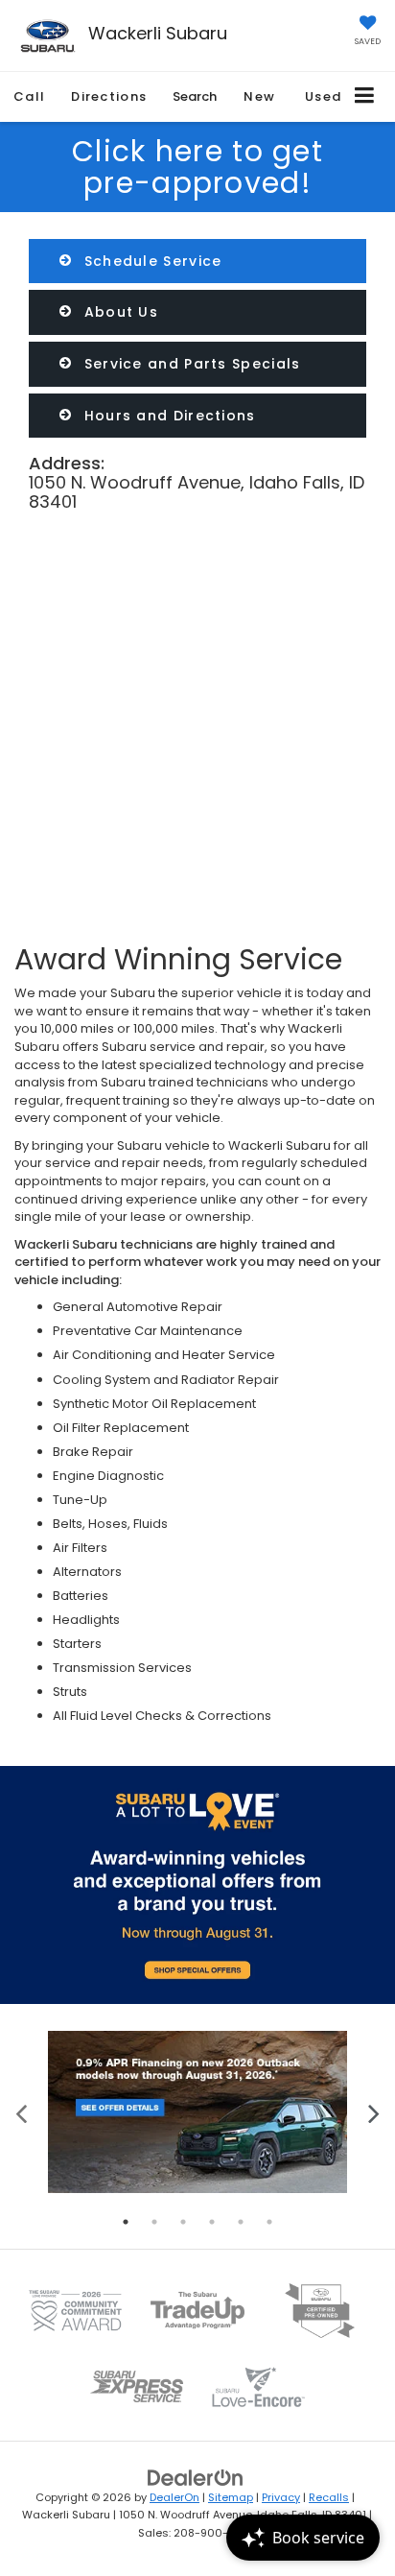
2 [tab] (154, 2222)
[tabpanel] (197, 2112)
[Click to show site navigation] (365, 96)
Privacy (281, 2497)
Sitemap (231, 2497)
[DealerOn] (196, 2477)
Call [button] (29, 96)
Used (323, 96)
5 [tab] (241, 2222)
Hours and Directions (167, 416)
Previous (22, 2112)
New (259, 96)
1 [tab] (126, 2222)
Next (373, 2112)
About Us (118, 312)
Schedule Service (150, 261)
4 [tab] (212, 2222)
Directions (109, 96)
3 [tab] (183, 2222)
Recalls (329, 2497)
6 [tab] (269, 2222)
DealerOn (174, 2497)
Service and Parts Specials (189, 364)
